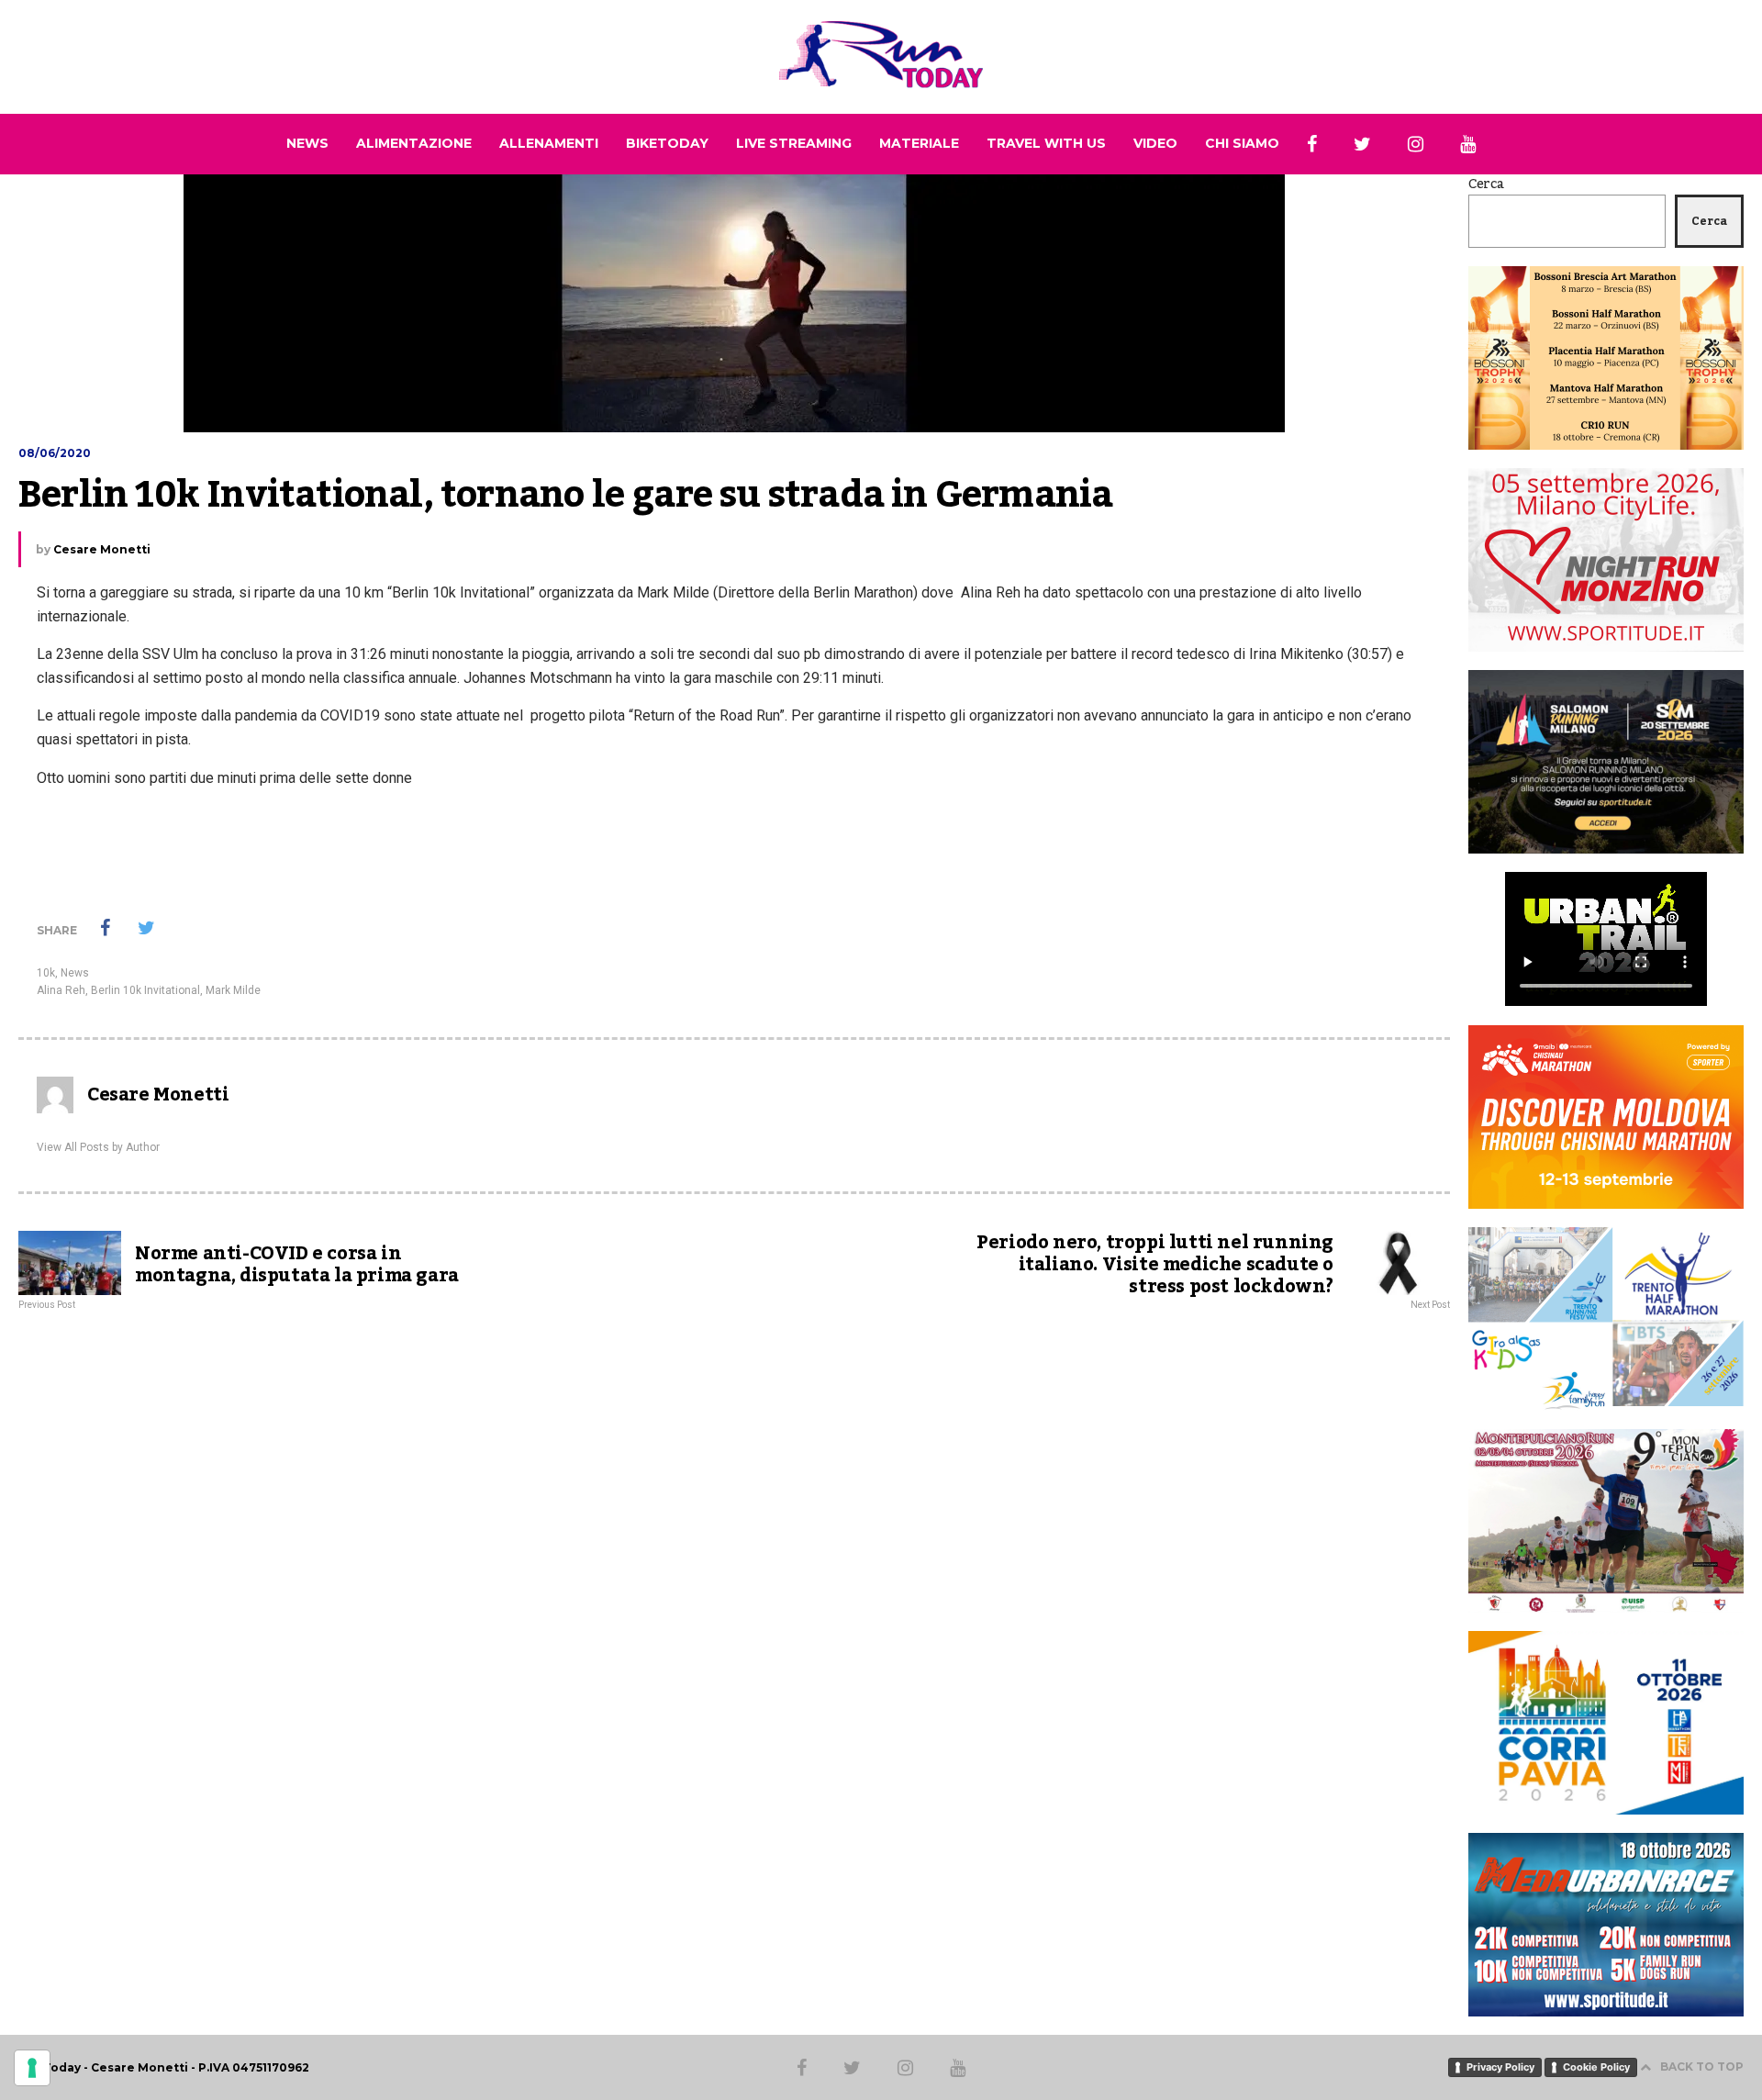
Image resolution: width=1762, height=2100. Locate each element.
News (75, 973)
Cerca (1486, 184)
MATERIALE (919, 143)
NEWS (307, 143)
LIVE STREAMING (794, 143)
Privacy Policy (1500, 2067)
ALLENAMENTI (549, 143)
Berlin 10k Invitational (145, 990)
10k (46, 973)
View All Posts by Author (98, 1147)
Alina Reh (61, 990)
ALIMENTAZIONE (414, 143)
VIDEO (1155, 143)
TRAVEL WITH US (1046, 143)
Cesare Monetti (102, 549)
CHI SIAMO (1242, 143)
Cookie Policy (1596, 2067)
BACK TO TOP (1702, 2066)
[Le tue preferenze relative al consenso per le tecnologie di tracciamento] (32, 2068)
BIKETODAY (667, 143)
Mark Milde (233, 990)
